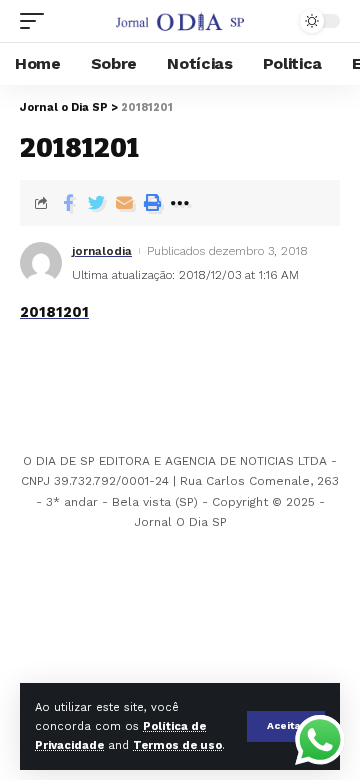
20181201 (54, 312)
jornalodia (102, 251)
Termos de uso (177, 745)
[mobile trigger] (37, 21)
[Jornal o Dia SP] (180, 21)
